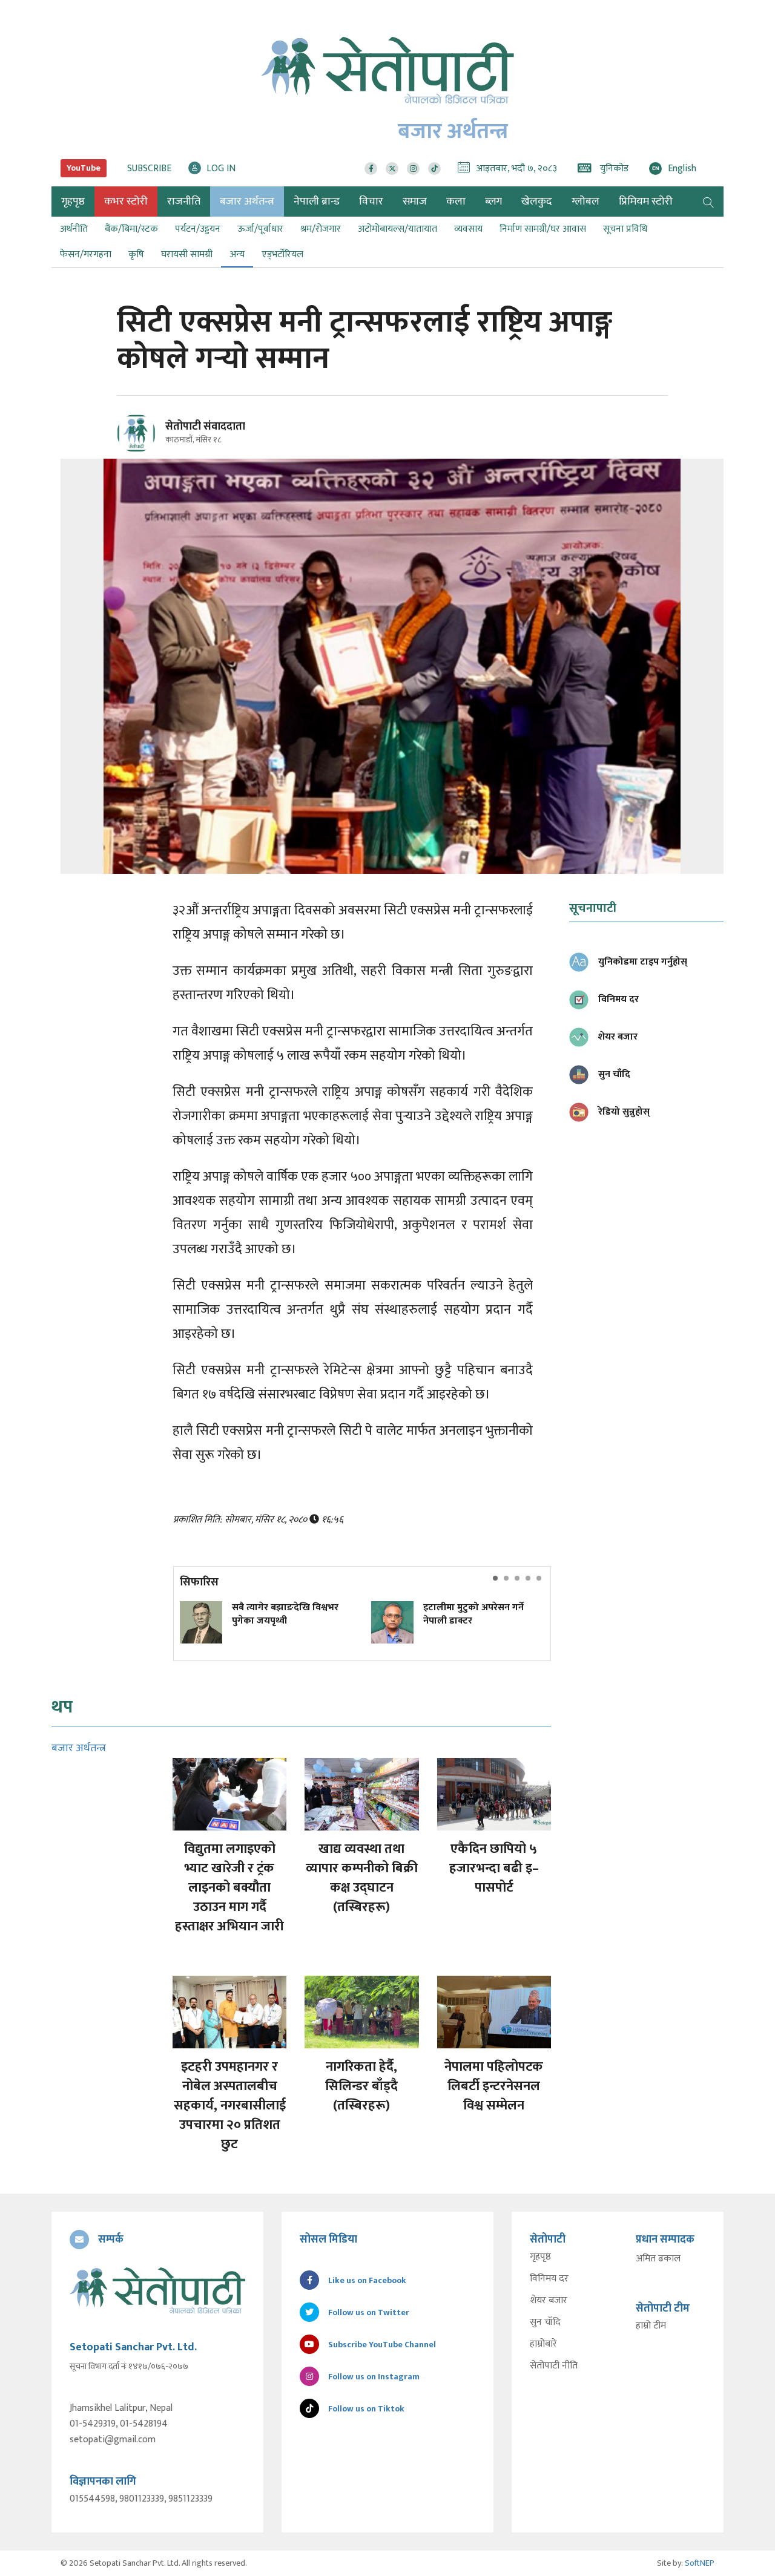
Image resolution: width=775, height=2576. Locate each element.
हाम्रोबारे (543, 2344)
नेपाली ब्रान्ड (317, 202)
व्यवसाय (468, 229)
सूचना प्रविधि (625, 229)
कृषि (136, 254)
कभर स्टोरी (126, 202)
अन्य (237, 254)
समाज (415, 202)
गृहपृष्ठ (540, 2257)
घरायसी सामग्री (187, 254)
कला (456, 202)
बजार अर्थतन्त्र (247, 202)
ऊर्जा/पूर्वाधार (260, 229)
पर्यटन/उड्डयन (198, 229)
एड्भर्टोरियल (282, 254)
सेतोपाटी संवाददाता (205, 427)
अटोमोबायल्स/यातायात (397, 229)
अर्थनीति (74, 229)
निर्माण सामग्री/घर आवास (543, 229)
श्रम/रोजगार (321, 229)
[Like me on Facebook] (141, 451)
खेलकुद (537, 202)
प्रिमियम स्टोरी (646, 202)
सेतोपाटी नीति (554, 2366)
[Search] (708, 202)
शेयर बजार (549, 2301)
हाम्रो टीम (651, 2326)
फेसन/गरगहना (86, 254)
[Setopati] (157, 2290)
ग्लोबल (585, 202)
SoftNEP (700, 2563)
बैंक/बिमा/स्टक (131, 229)
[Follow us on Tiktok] (434, 169)
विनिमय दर (549, 2279)
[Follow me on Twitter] (153, 440)
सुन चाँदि (545, 2322)
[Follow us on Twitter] (392, 169)
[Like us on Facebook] (371, 169)
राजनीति (184, 202)
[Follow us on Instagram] (413, 169)
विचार (371, 202)
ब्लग (493, 202)
